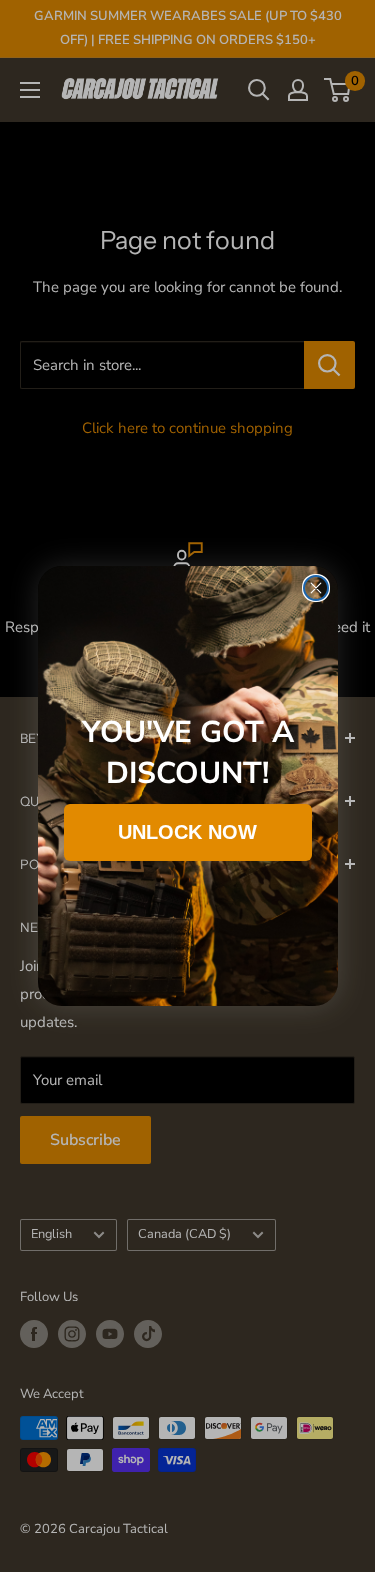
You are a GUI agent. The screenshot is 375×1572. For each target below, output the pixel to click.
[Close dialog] (316, 588)
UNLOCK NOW (187, 832)
